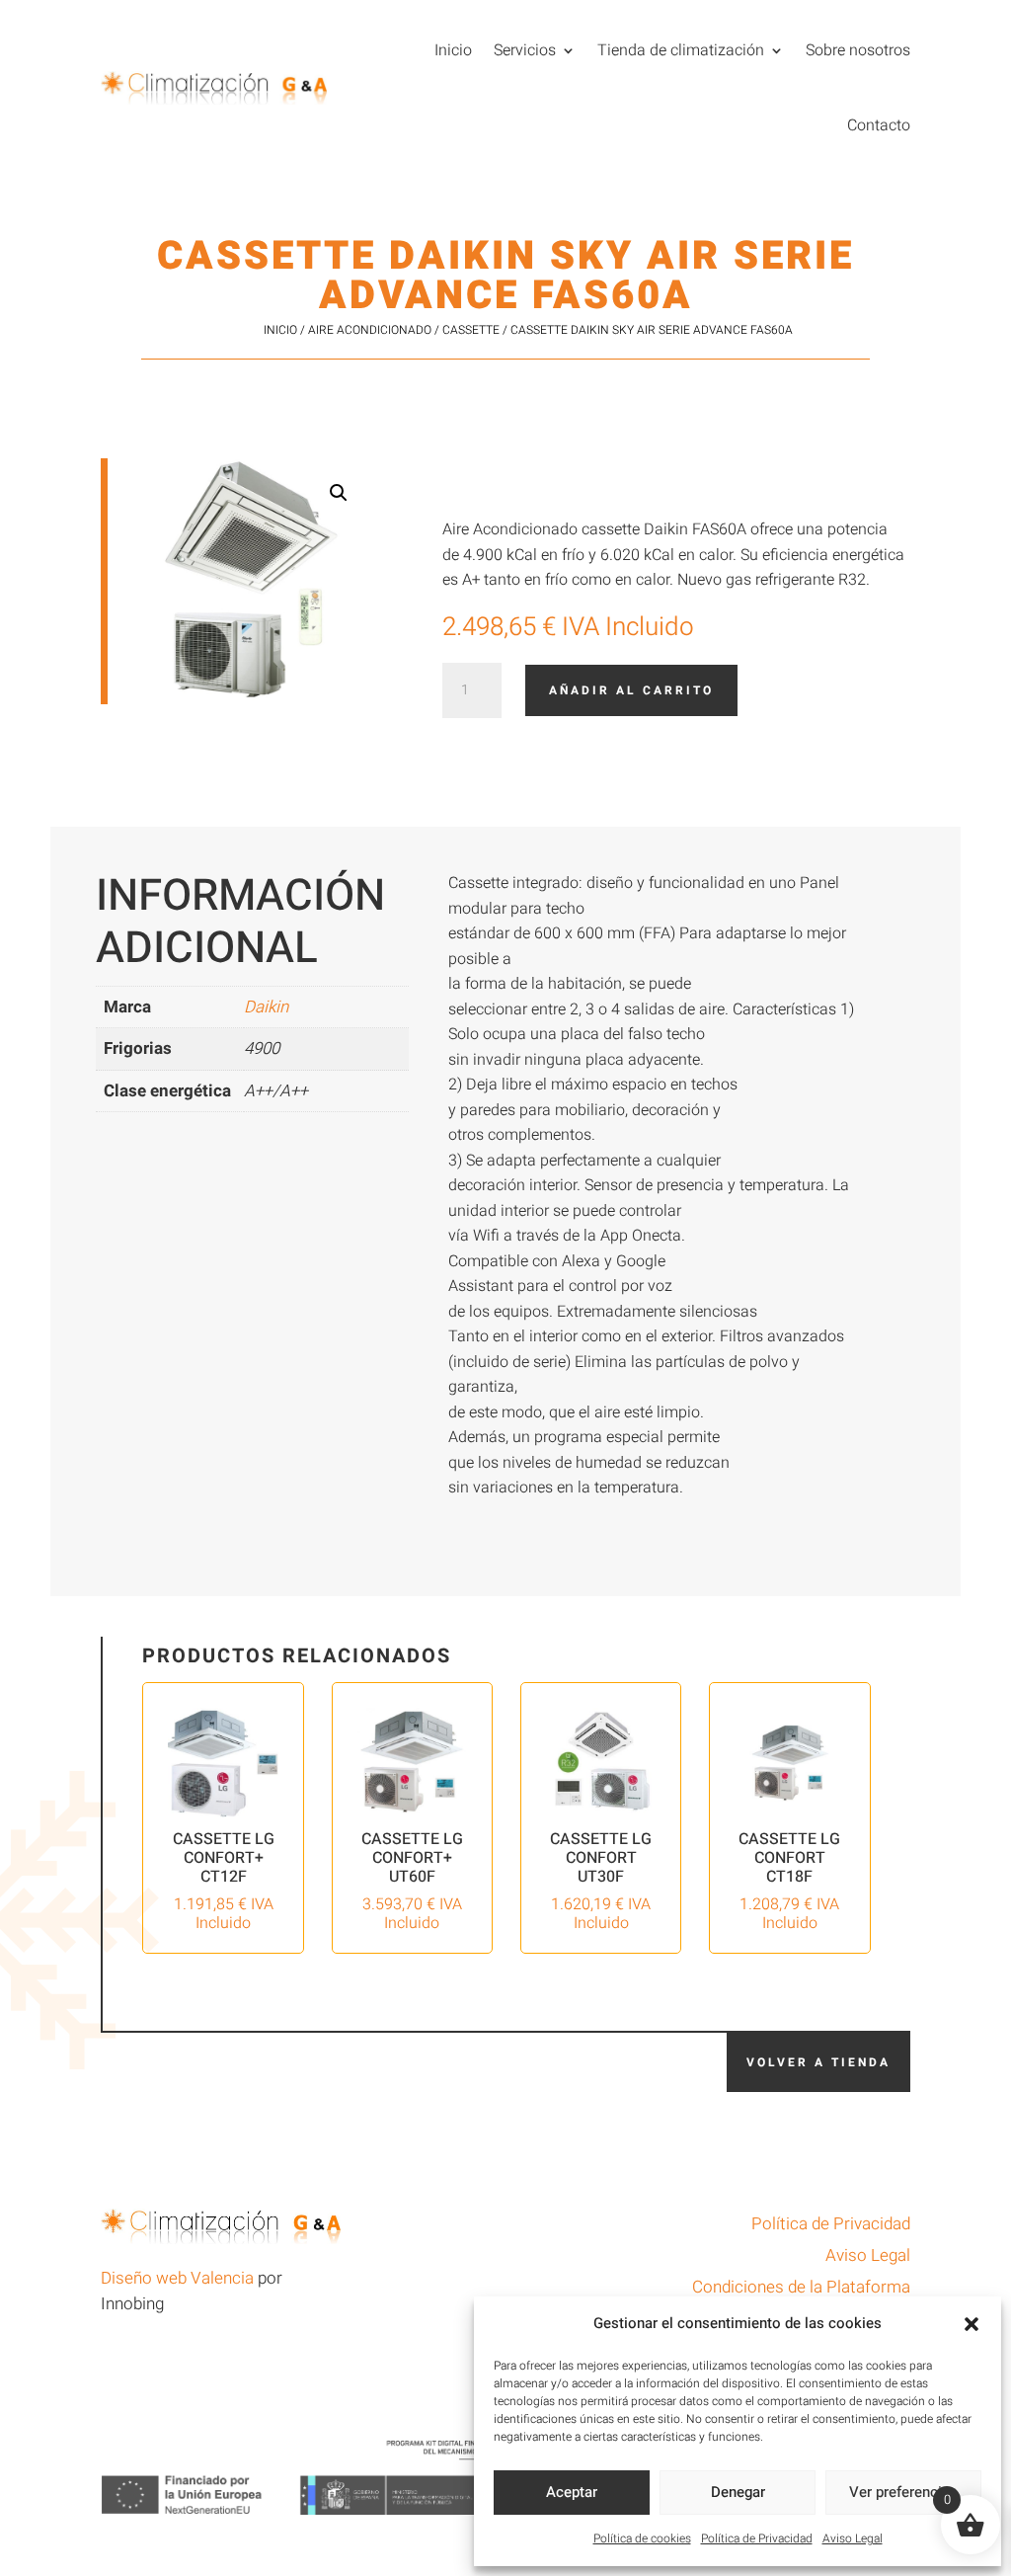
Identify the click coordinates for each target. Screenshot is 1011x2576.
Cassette (471, 330)
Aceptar (572, 2492)
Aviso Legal (853, 2538)
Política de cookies (642, 2538)
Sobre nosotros (858, 50)
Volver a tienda (818, 2062)
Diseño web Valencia (177, 2278)
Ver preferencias (903, 2492)
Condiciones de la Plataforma (801, 2287)
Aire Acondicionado (370, 330)
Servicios (525, 50)
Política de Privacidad (757, 2538)
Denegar (738, 2492)
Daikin (266, 1007)
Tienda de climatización (681, 50)
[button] (972, 2324)
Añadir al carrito (631, 690)
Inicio (453, 50)
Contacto (879, 125)
